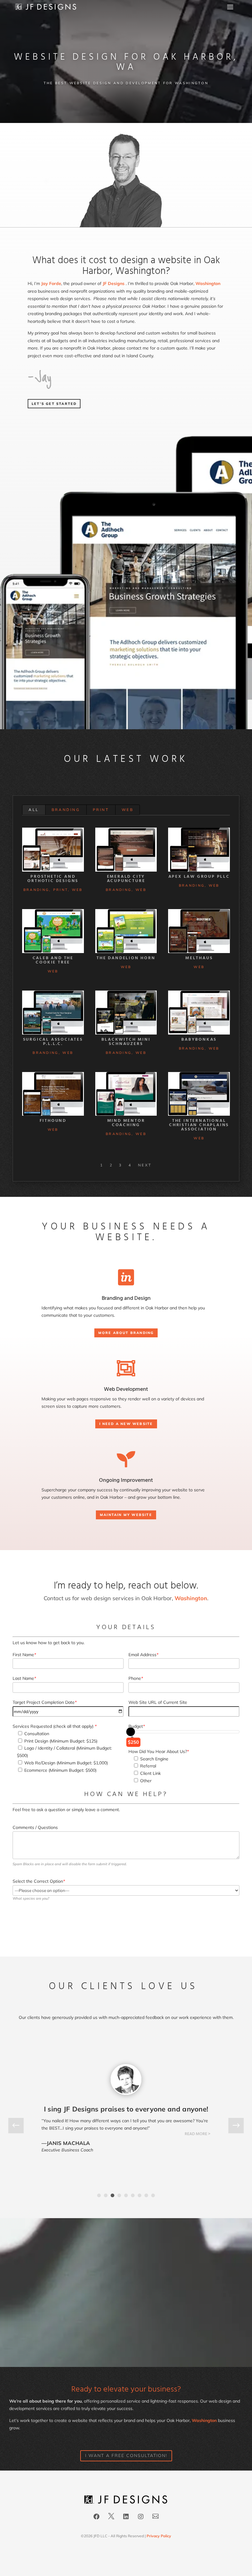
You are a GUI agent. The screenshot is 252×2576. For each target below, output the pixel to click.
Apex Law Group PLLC (199, 877)
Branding (66, 810)
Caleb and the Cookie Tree (53, 960)
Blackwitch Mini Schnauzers (126, 1042)
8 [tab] (146, 2195)
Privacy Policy (159, 2536)
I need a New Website (126, 1424)
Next (145, 1165)
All (34, 810)
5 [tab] (126, 2195)
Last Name (24, 1678)
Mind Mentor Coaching (126, 1123)
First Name (24, 1655)
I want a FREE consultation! (126, 2455)
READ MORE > (198, 2158)
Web (128, 810)
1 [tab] (99, 2195)
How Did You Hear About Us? (159, 1751)
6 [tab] (133, 2195)
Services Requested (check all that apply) (55, 1726)
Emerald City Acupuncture (126, 879)
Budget (137, 1726)
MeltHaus (199, 958)
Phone (136, 1678)
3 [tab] (112, 2195)
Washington (208, 283)
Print (101, 810)
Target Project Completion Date (45, 1702)
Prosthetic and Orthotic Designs (53, 879)
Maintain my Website (126, 1515)
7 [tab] (140, 2195)
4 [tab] (119, 2195)
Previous (21, 2126)
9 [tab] (153, 2195)
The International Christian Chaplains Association (199, 1125)
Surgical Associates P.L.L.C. (53, 1042)
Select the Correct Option (39, 1881)
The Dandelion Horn (126, 958)
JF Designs (114, 283)
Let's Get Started (54, 404)
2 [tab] (106, 2195)
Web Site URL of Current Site (158, 1702)
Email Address (143, 1655)
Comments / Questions (35, 1827)
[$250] (131, 1732)
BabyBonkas (199, 1040)
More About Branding (126, 1333)
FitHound (53, 1121)
